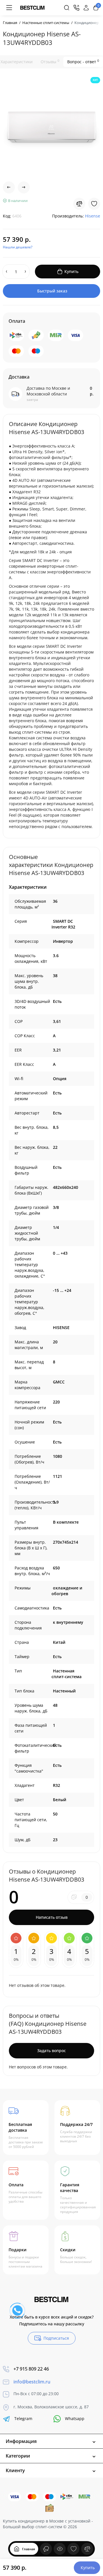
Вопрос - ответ (83, 62)
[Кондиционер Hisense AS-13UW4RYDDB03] (51, 126)
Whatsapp (75, 2418)
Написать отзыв (52, 1917)
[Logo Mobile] (32, 8)
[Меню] (9, 8)
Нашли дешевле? (18, 247)
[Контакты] (76, 8)
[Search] (67, 8)
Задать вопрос (51, 2051)
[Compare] (79, 204)
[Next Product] (24, 187)
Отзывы (50, 62)
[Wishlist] (94, 204)
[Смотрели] (46, 2549)
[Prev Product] (9, 187)
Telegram (23, 2418)
